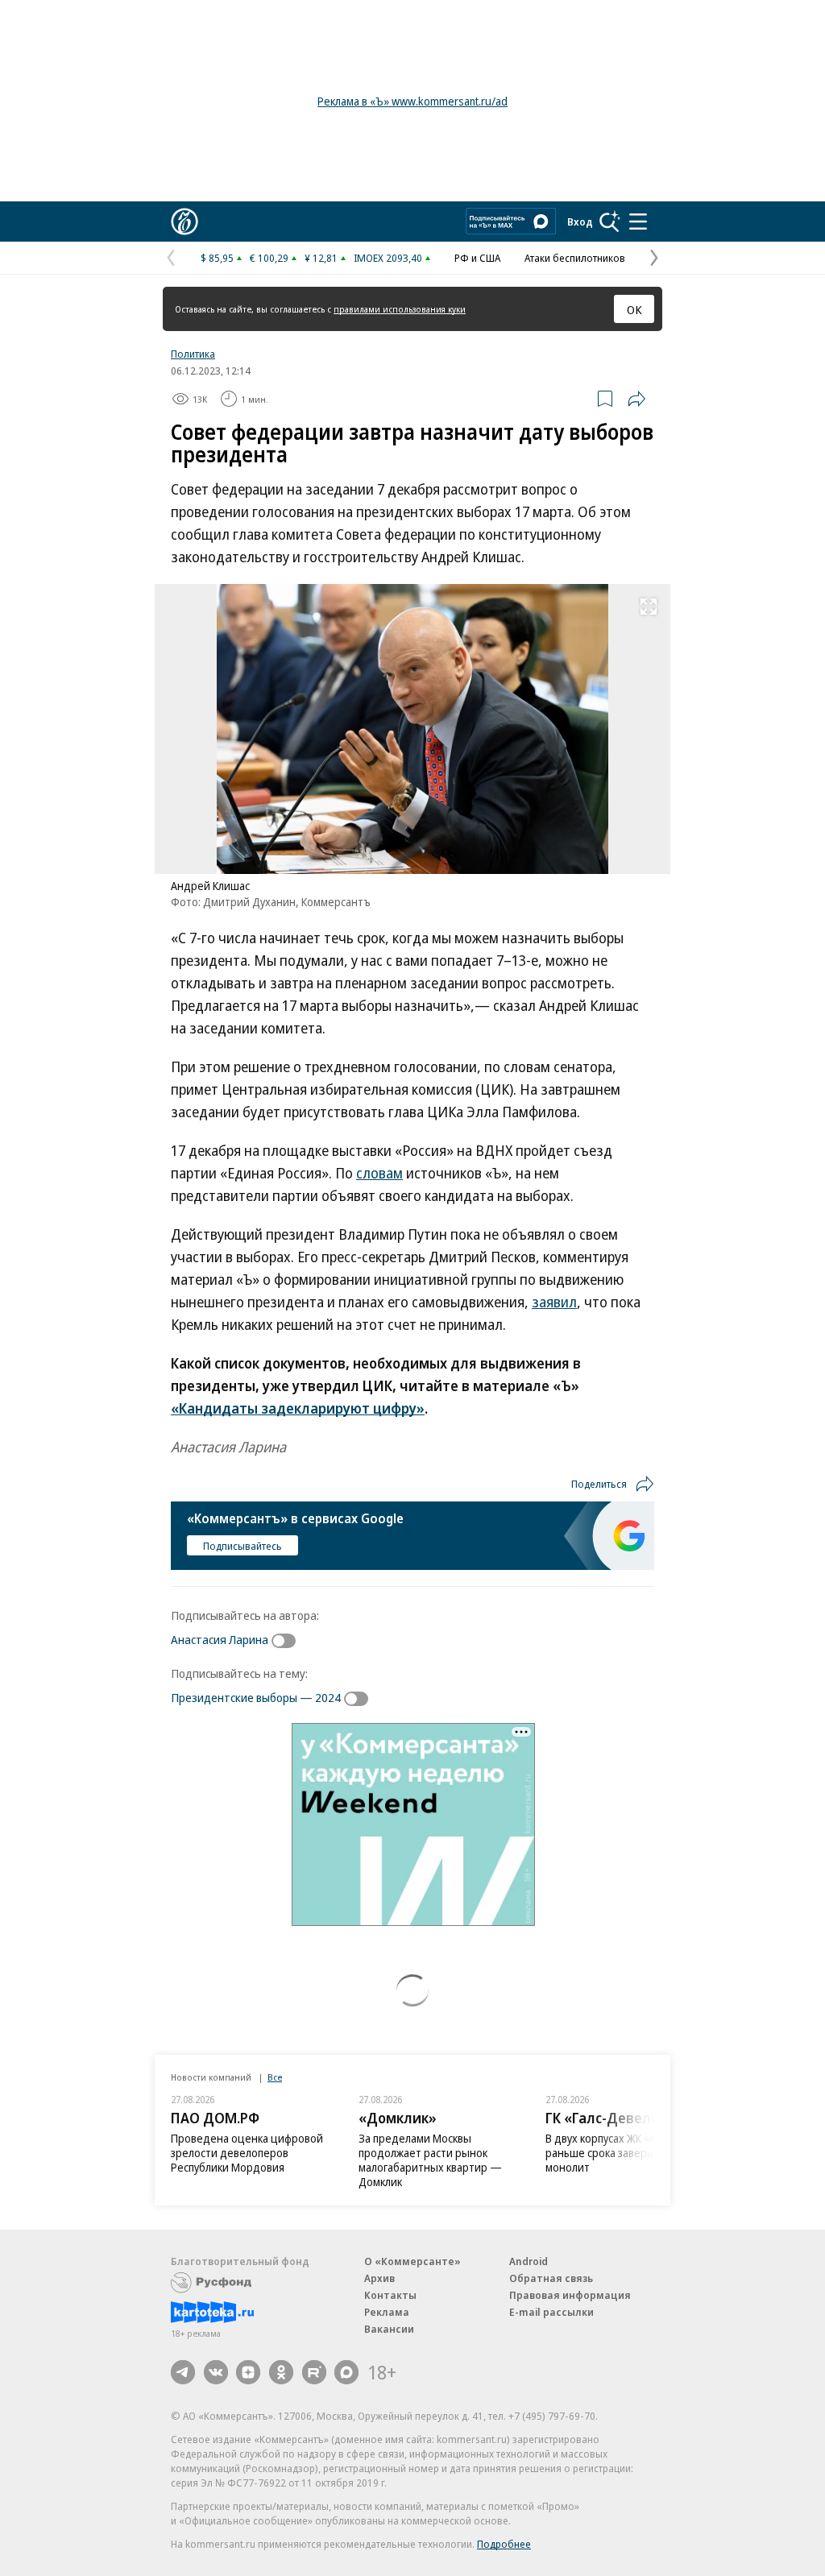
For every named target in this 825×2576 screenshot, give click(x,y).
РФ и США (477, 258)
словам (379, 1173)
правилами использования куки (400, 309)
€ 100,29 (269, 258)
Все (275, 2077)
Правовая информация (570, 2295)
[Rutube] (314, 2372)
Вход (580, 222)
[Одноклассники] (281, 2372)
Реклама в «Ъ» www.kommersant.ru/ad (412, 101)
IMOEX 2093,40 (388, 258)
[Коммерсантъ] (184, 222)
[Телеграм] (183, 2372)
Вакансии (389, 2329)
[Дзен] (248, 2372)
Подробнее (504, 2544)
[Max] (346, 2372)
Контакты (390, 2295)
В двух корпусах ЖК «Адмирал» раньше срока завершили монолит (623, 2153)
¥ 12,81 (321, 258)
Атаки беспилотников (575, 258)
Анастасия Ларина (220, 1639)
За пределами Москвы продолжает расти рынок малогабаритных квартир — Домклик (430, 2160)
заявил (554, 1302)
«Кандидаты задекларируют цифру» (298, 1408)
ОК (634, 309)
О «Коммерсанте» (412, 2261)
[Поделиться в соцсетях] (636, 399)
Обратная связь (551, 2278)
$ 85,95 (217, 258)
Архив (379, 2278)
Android (529, 2261)
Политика (193, 354)
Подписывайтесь (243, 1546)
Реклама (387, 2312)
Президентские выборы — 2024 (256, 1697)
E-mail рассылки (551, 2312)
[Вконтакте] (216, 2372)
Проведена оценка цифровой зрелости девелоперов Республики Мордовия (247, 2153)
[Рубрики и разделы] (638, 222)
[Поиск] (610, 222)
